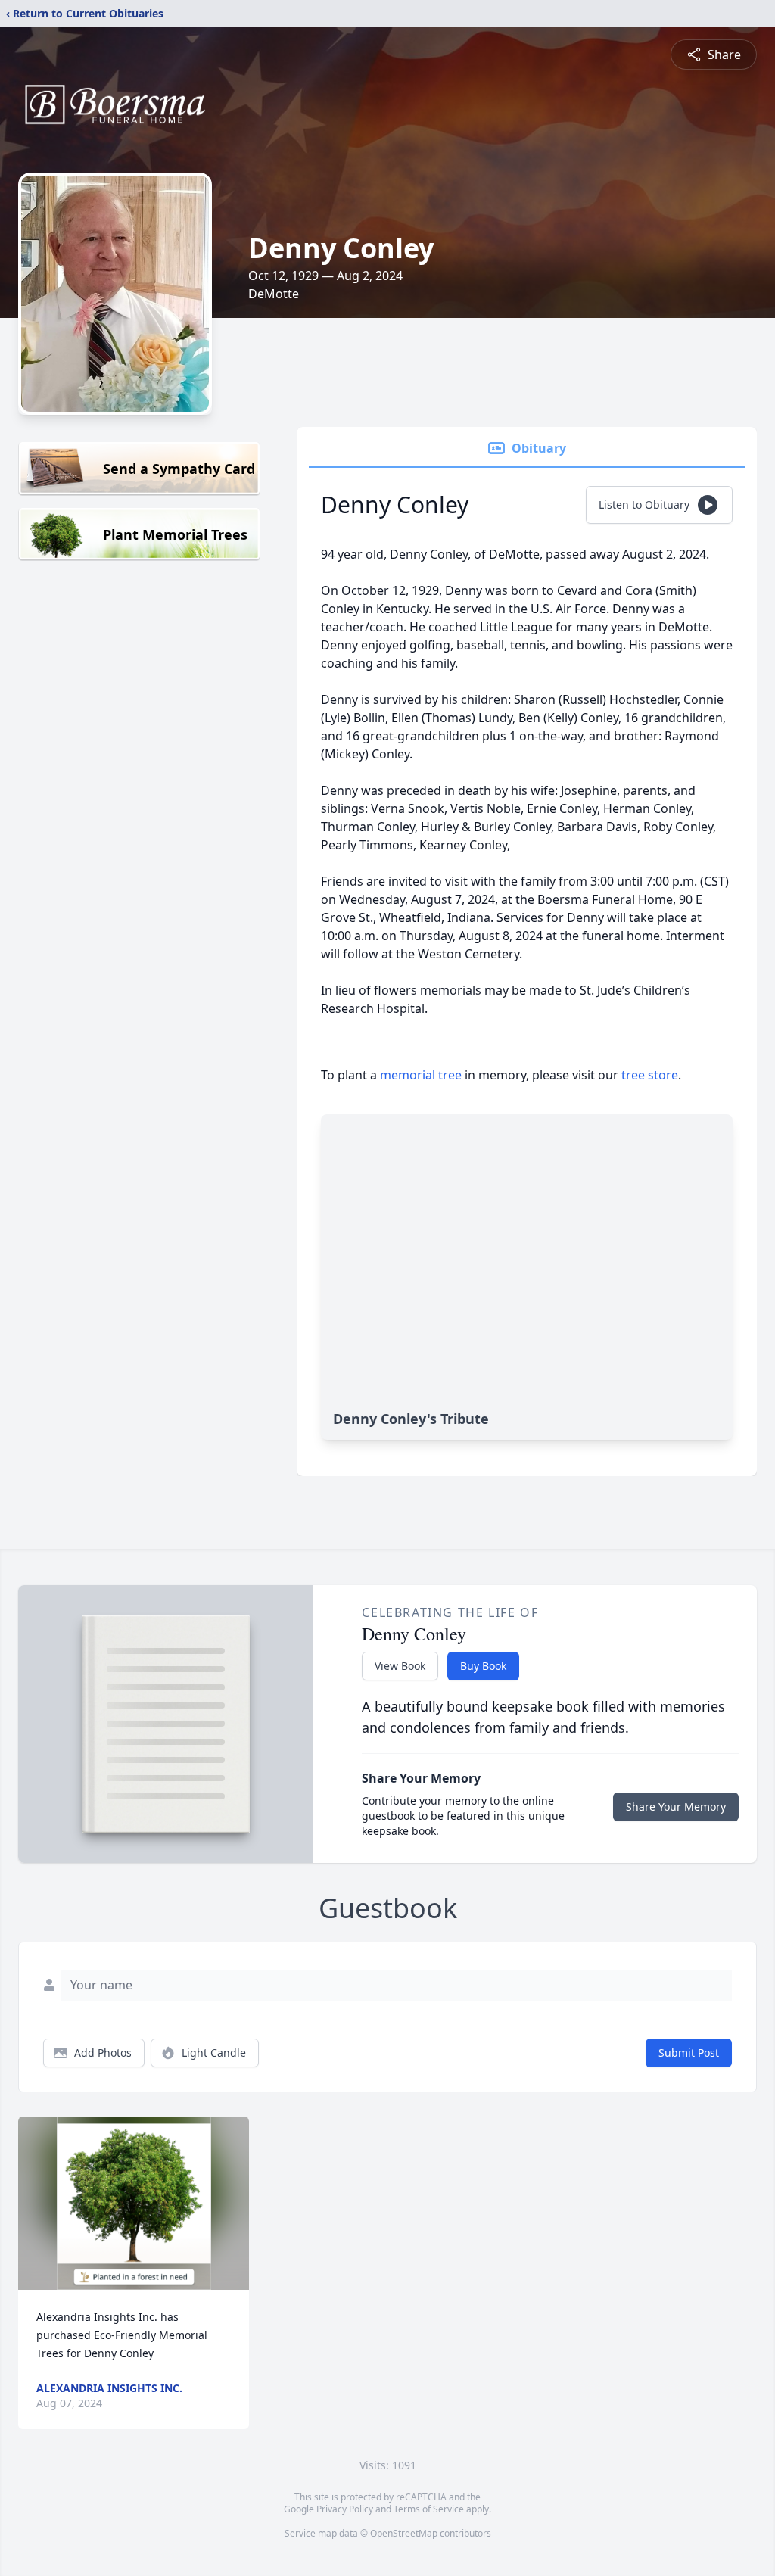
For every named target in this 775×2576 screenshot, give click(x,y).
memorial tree (421, 1075)
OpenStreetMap (404, 2533)
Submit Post (689, 2053)
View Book (400, 1666)
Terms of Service (429, 2509)
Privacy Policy (345, 2509)
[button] (134, 2203)
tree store (650, 1075)
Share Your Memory (676, 1807)
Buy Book (483, 1666)
